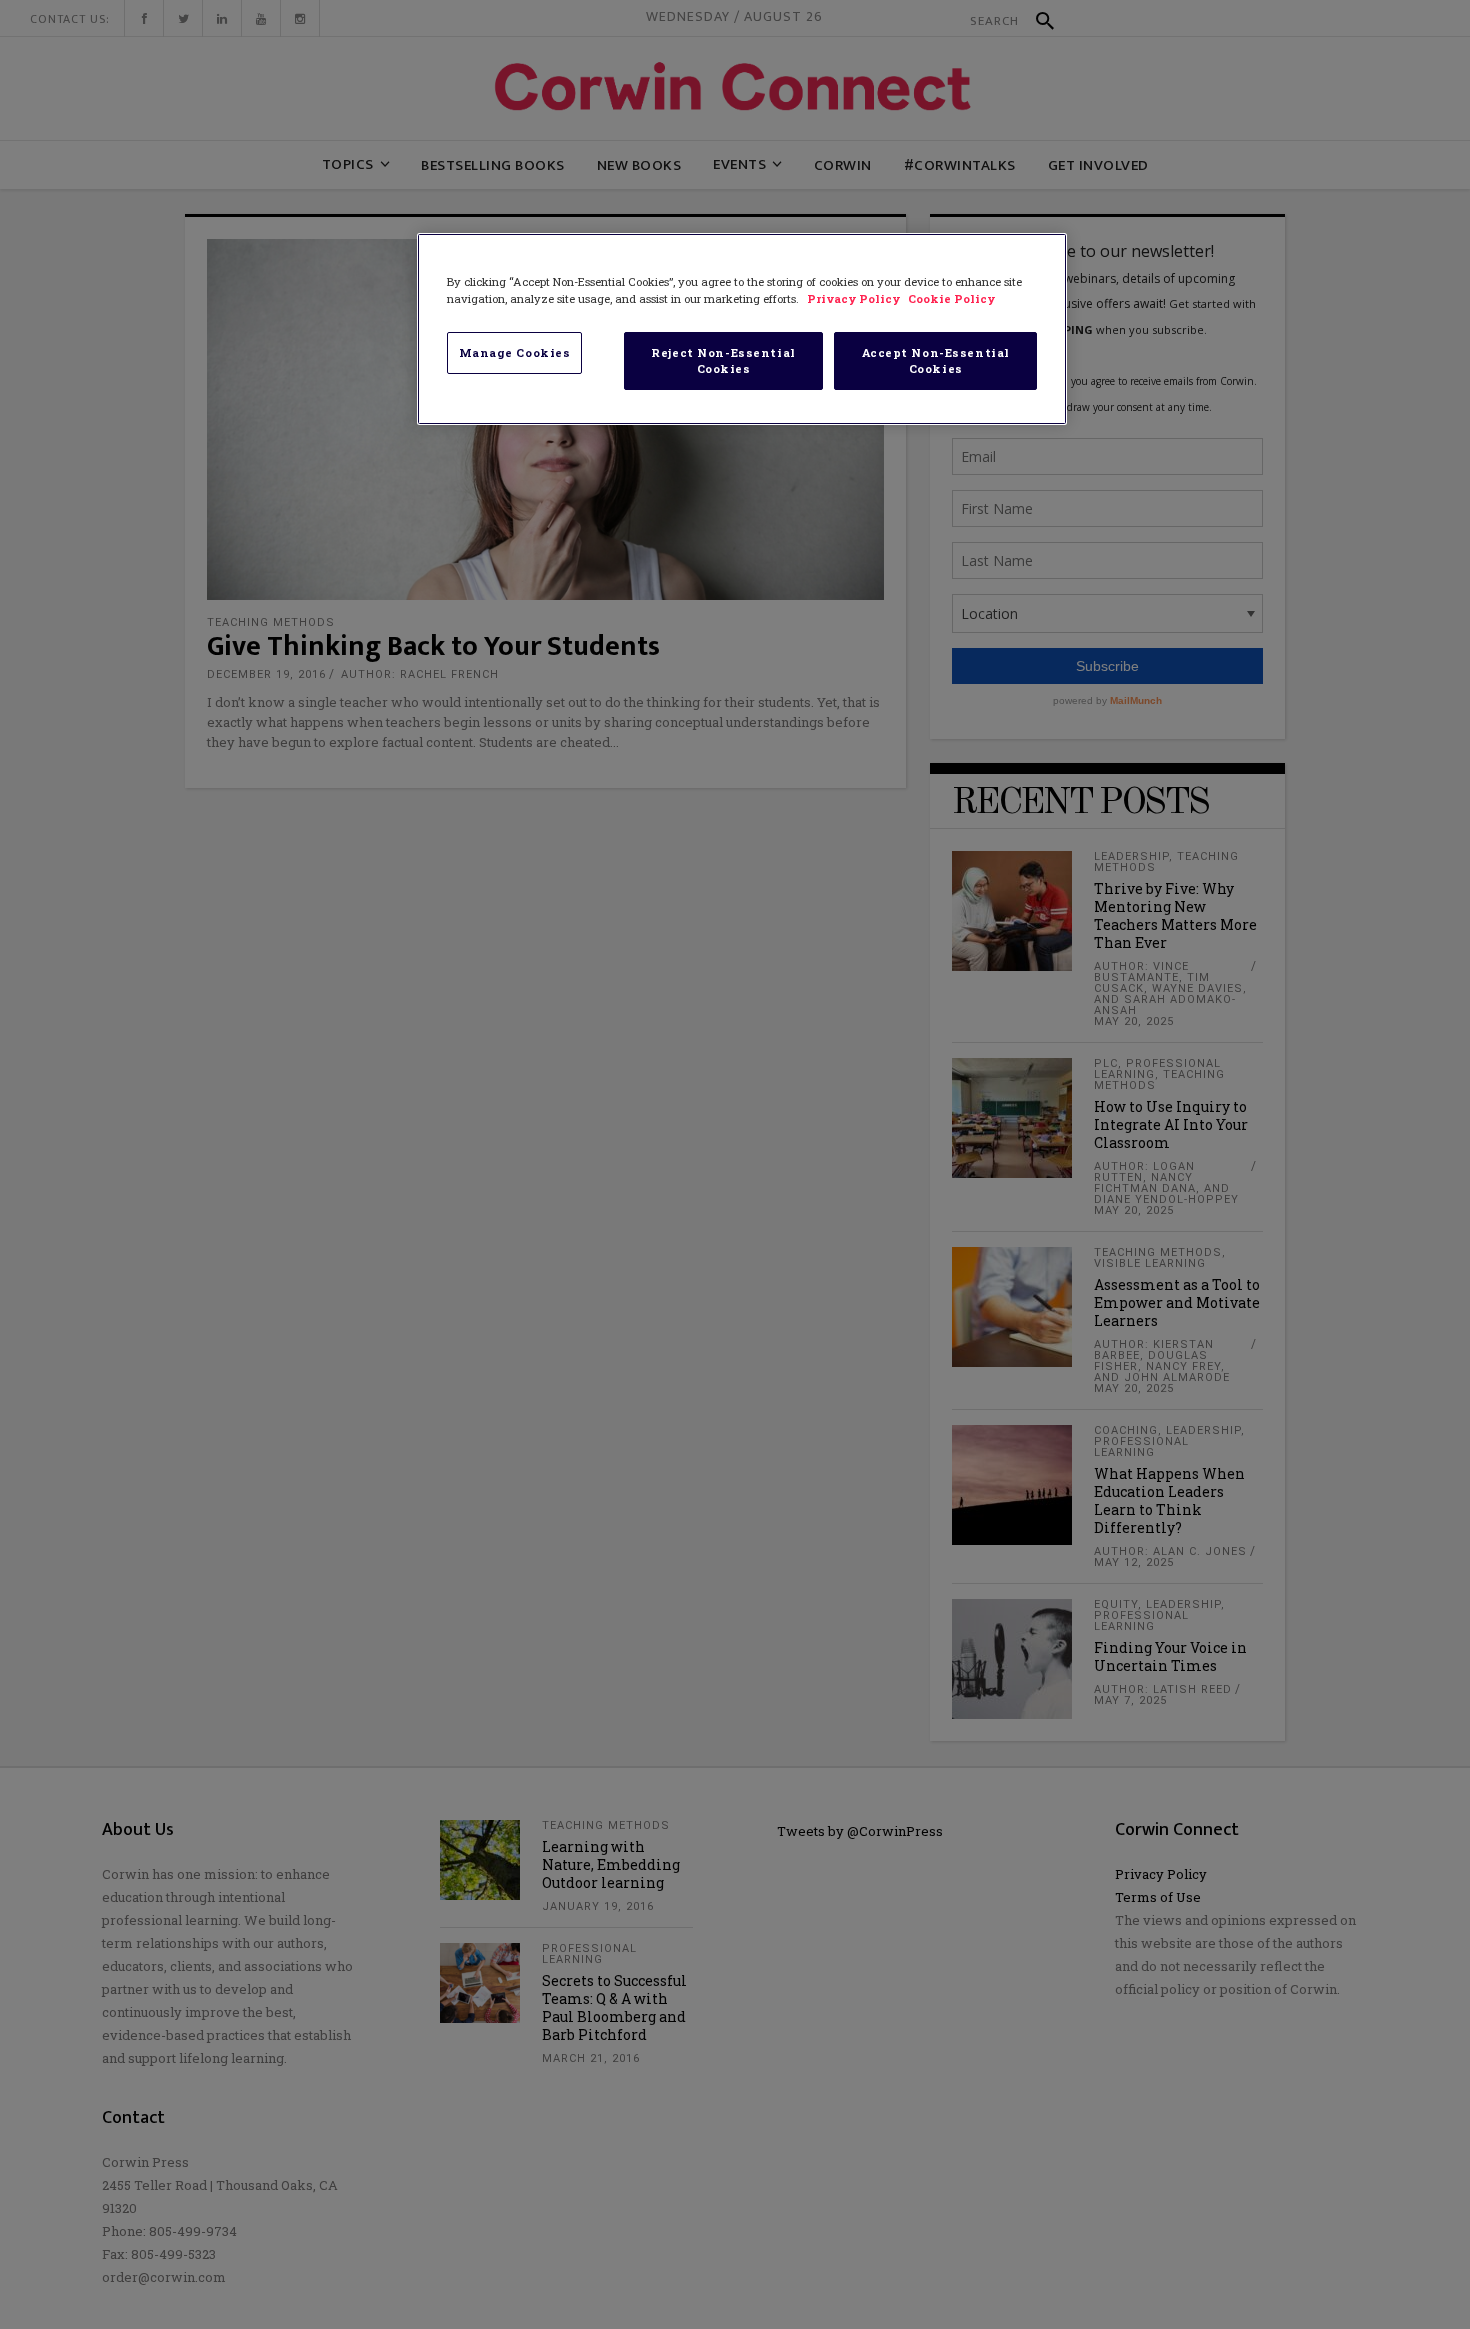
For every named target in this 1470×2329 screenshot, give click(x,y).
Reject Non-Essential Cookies (723, 360)
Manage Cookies (515, 352)
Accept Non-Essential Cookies (936, 360)
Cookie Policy (951, 298)
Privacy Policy (855, 298)
